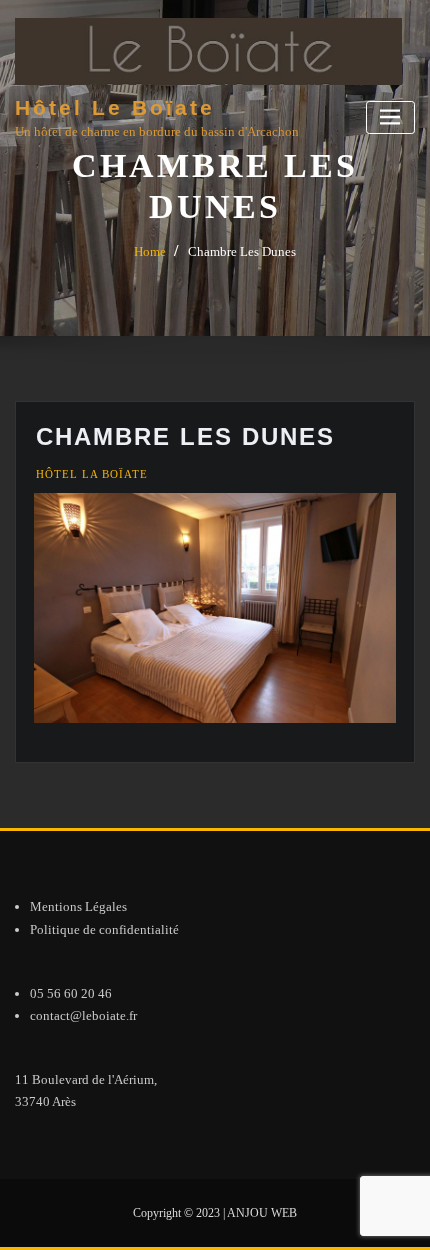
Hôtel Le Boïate (115, 107)
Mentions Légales (78, 906)
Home (150, 251)
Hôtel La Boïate (92, 474)
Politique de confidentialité (104, 929)
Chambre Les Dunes (242, 251)
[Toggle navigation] (390, 117)
